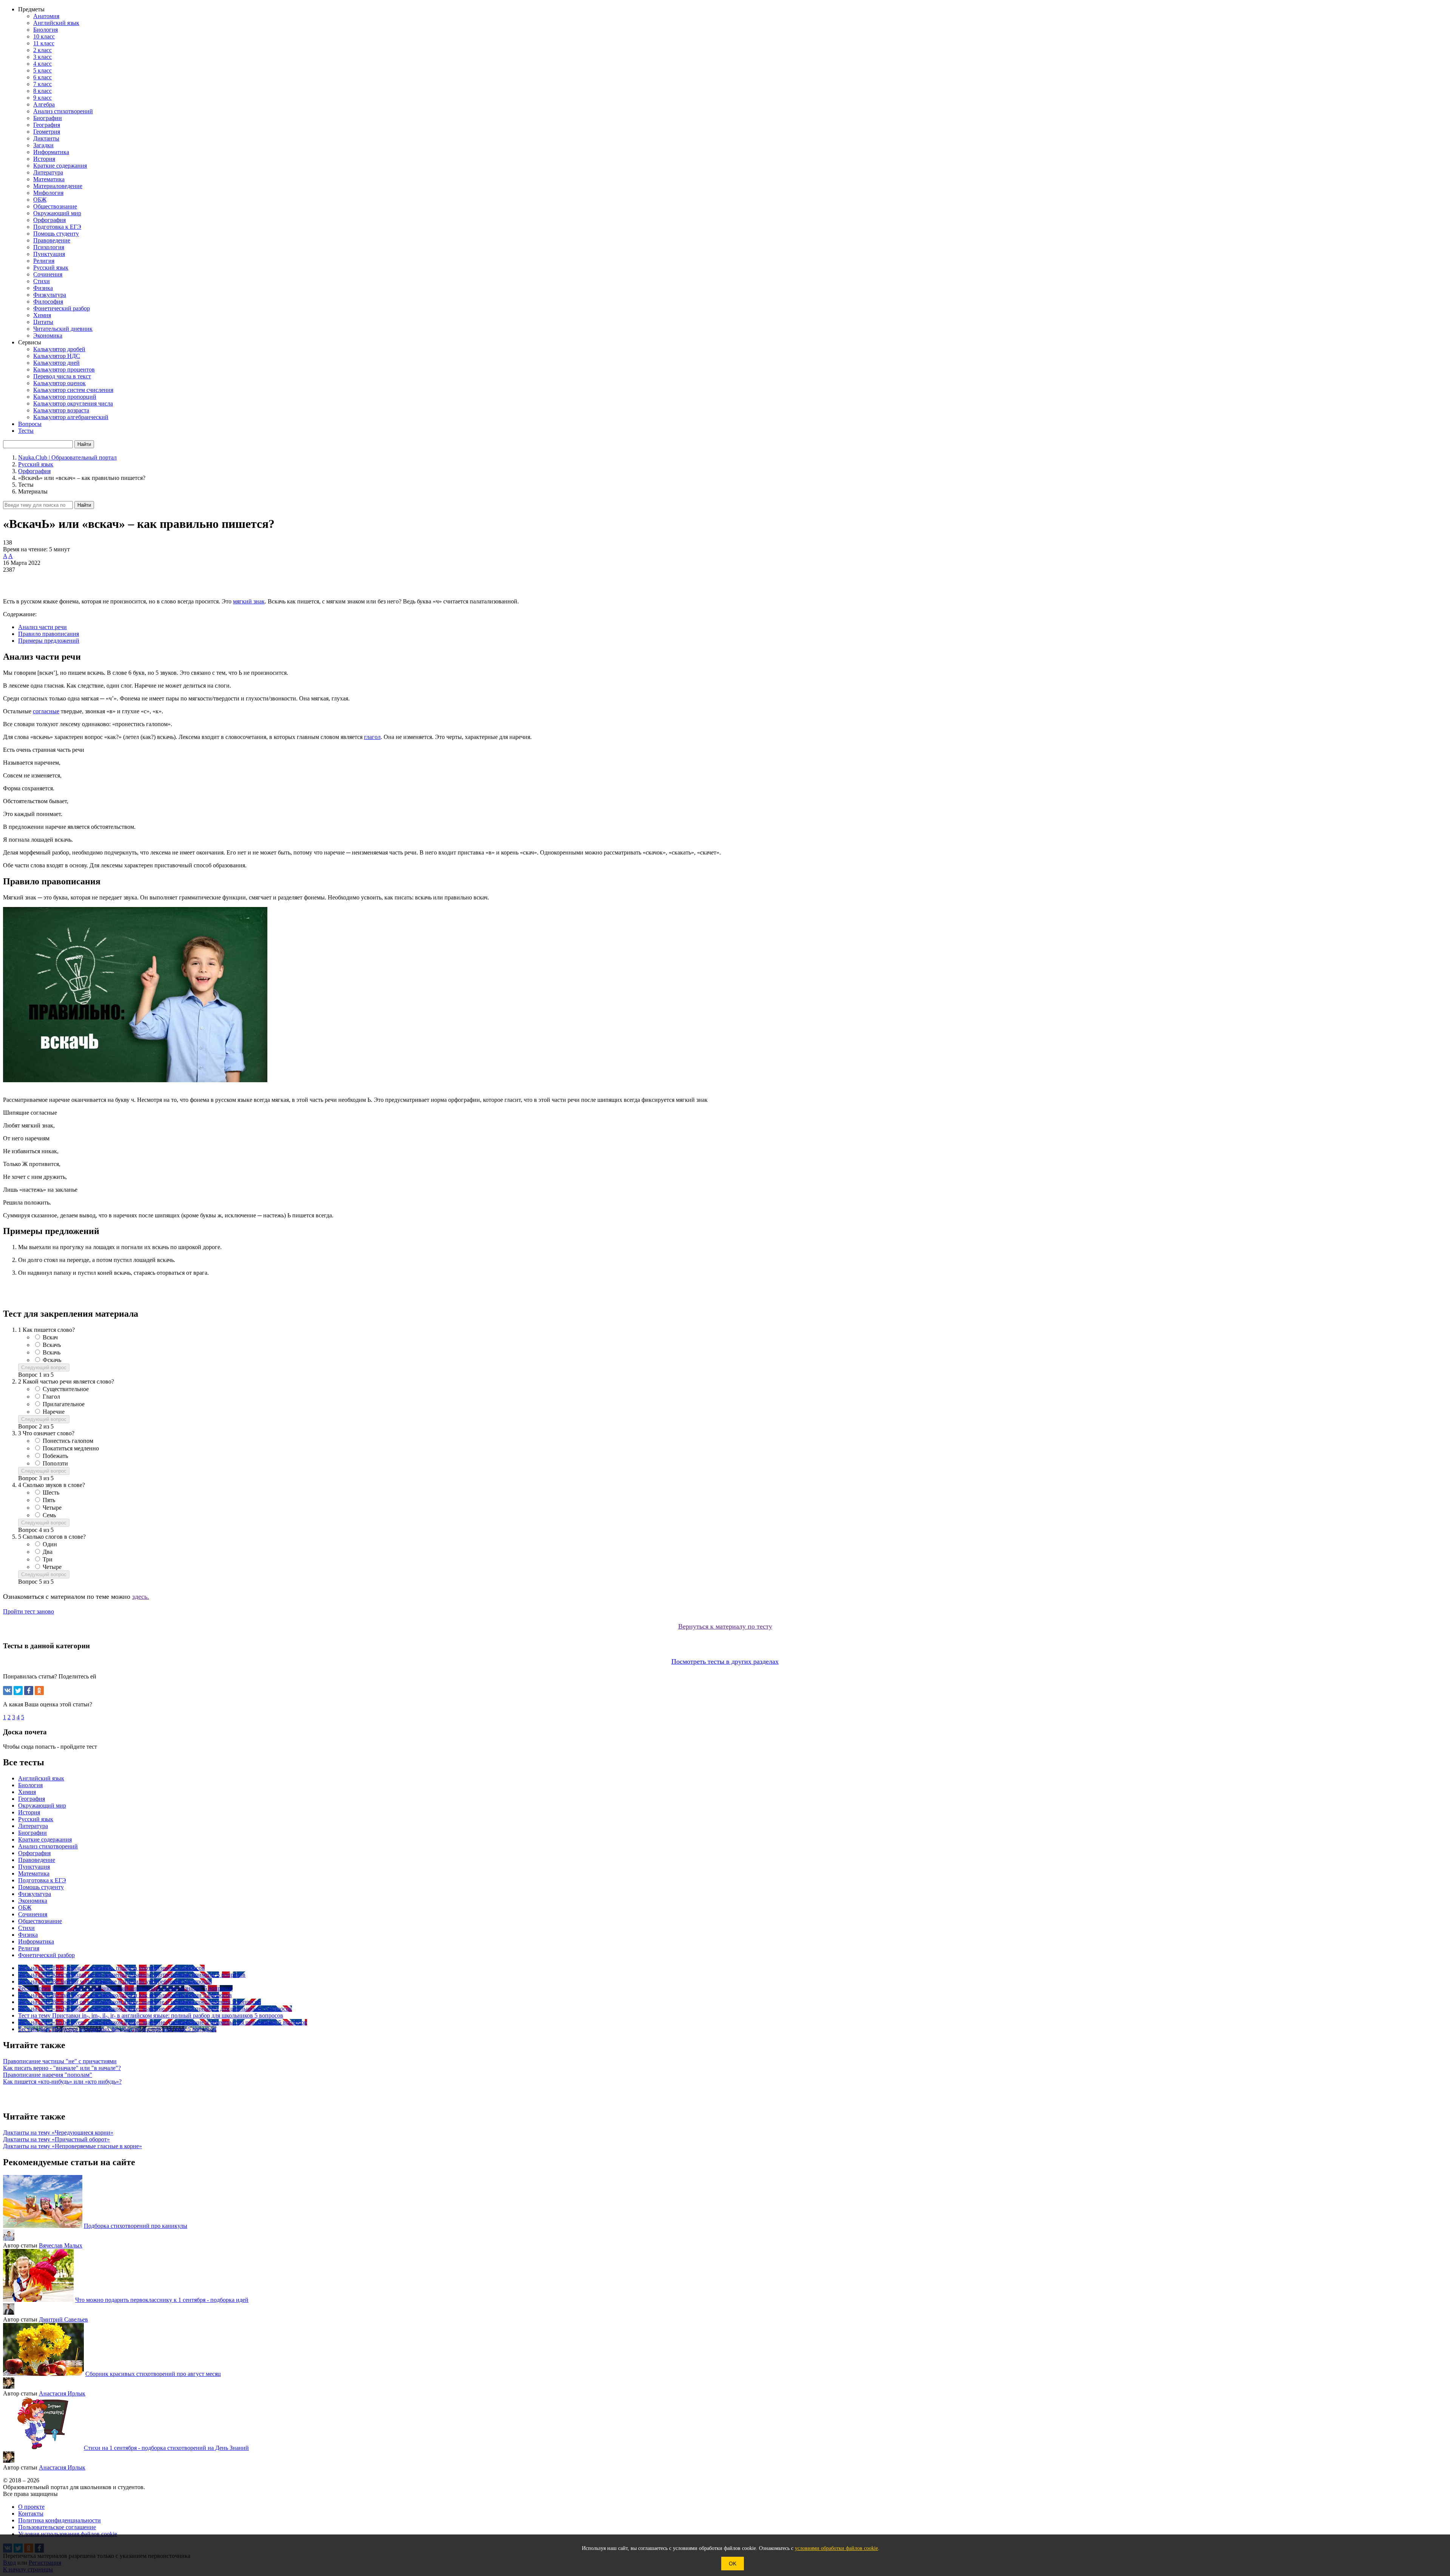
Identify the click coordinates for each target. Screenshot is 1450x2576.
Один (50, 1544)
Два (48, 1552)
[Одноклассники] (39, 1691)
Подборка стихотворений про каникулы (136, 2226)
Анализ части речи (42, 627)
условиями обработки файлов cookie (836, 2548)
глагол (372, 737)
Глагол (51, 1397)
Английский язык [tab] (41, 1778)
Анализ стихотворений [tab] (48, 1846)
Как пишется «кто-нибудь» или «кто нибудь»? (62, 2082)
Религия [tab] (29, 1948)
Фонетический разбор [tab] (46, 1955)
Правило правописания (49, 634)
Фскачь (52, 1360)
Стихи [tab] (26, 1928)
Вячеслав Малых (61, 2245)
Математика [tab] (34, 1873)
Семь (49, 1515)
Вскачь (52, 1352)
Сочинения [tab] (33, 1914)
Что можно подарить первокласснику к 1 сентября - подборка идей (162, 2300)
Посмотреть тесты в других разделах (725, 1661)
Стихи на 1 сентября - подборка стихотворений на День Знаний (166, 2448)
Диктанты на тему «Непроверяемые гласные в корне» (72, 2146)
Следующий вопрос (44, 1367)
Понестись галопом (68, 1441)
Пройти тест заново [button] (29, 1611)
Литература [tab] (33, 1826)
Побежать (55, 1456)
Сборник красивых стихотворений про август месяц (153, 2374)
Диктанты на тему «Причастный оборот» (56, 2139)
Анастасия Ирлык (62, 2393)
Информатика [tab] (36, 1941)
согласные (46, 711)
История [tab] (29, 1812)
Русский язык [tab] (36, 1819)
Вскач (50, 1337)
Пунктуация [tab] (34, 1867)
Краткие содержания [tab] (45, 1839)
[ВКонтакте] (8, 1691)
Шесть (51, 1492)
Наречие (54, 1412)
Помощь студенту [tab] (41, 1887)
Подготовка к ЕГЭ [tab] (42, 1880)
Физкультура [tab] (35, 1894)
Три (48, 1559)
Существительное (66, 1389)
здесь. (141, 1597)
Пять (49, 1500)
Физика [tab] (28, 1935)
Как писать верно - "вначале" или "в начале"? (62, 2068)
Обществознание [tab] (40, 1921)
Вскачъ (52, 1345)
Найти (84, 505)
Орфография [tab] (34, 1853)
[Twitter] (18, 1691)
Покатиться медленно (71, 1448)
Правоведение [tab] (37, 1860)
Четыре (52, 1508)
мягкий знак (249, 601)
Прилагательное (64, 1404)
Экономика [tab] (33, 1901)
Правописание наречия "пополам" (48, 2075)
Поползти (55, 1463)
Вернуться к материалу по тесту (725, 1626)
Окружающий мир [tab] (42, 1806)
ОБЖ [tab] (25, 1907)
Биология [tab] (30, 1785)
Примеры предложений (49, 641)
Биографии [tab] (32, 1833)
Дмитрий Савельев (63, 2319)
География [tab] (32, 1799)
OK (733, 2564)
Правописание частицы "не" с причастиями (60, 2061)
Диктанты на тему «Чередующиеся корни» (58, 2133)
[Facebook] (29, 1691)
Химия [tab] (27, 1792)
